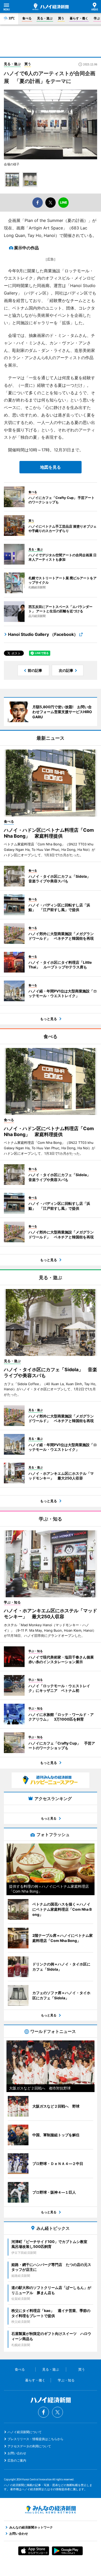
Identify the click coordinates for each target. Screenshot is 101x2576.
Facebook (44, 2412)
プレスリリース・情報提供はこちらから (35, 2439)
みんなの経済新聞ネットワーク (51, 2510)
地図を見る (51, 467)
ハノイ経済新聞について (25, 2432)
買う (61, 18)
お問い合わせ (17, 2453)
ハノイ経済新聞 (51, 7)
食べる (27, 18)
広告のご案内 (17, 2460)
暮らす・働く (79, 18)
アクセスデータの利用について (29, 2446)
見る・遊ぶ (45, 18)
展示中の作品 (26, 248)
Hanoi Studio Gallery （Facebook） (43, 634)
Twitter (57, 2412)
